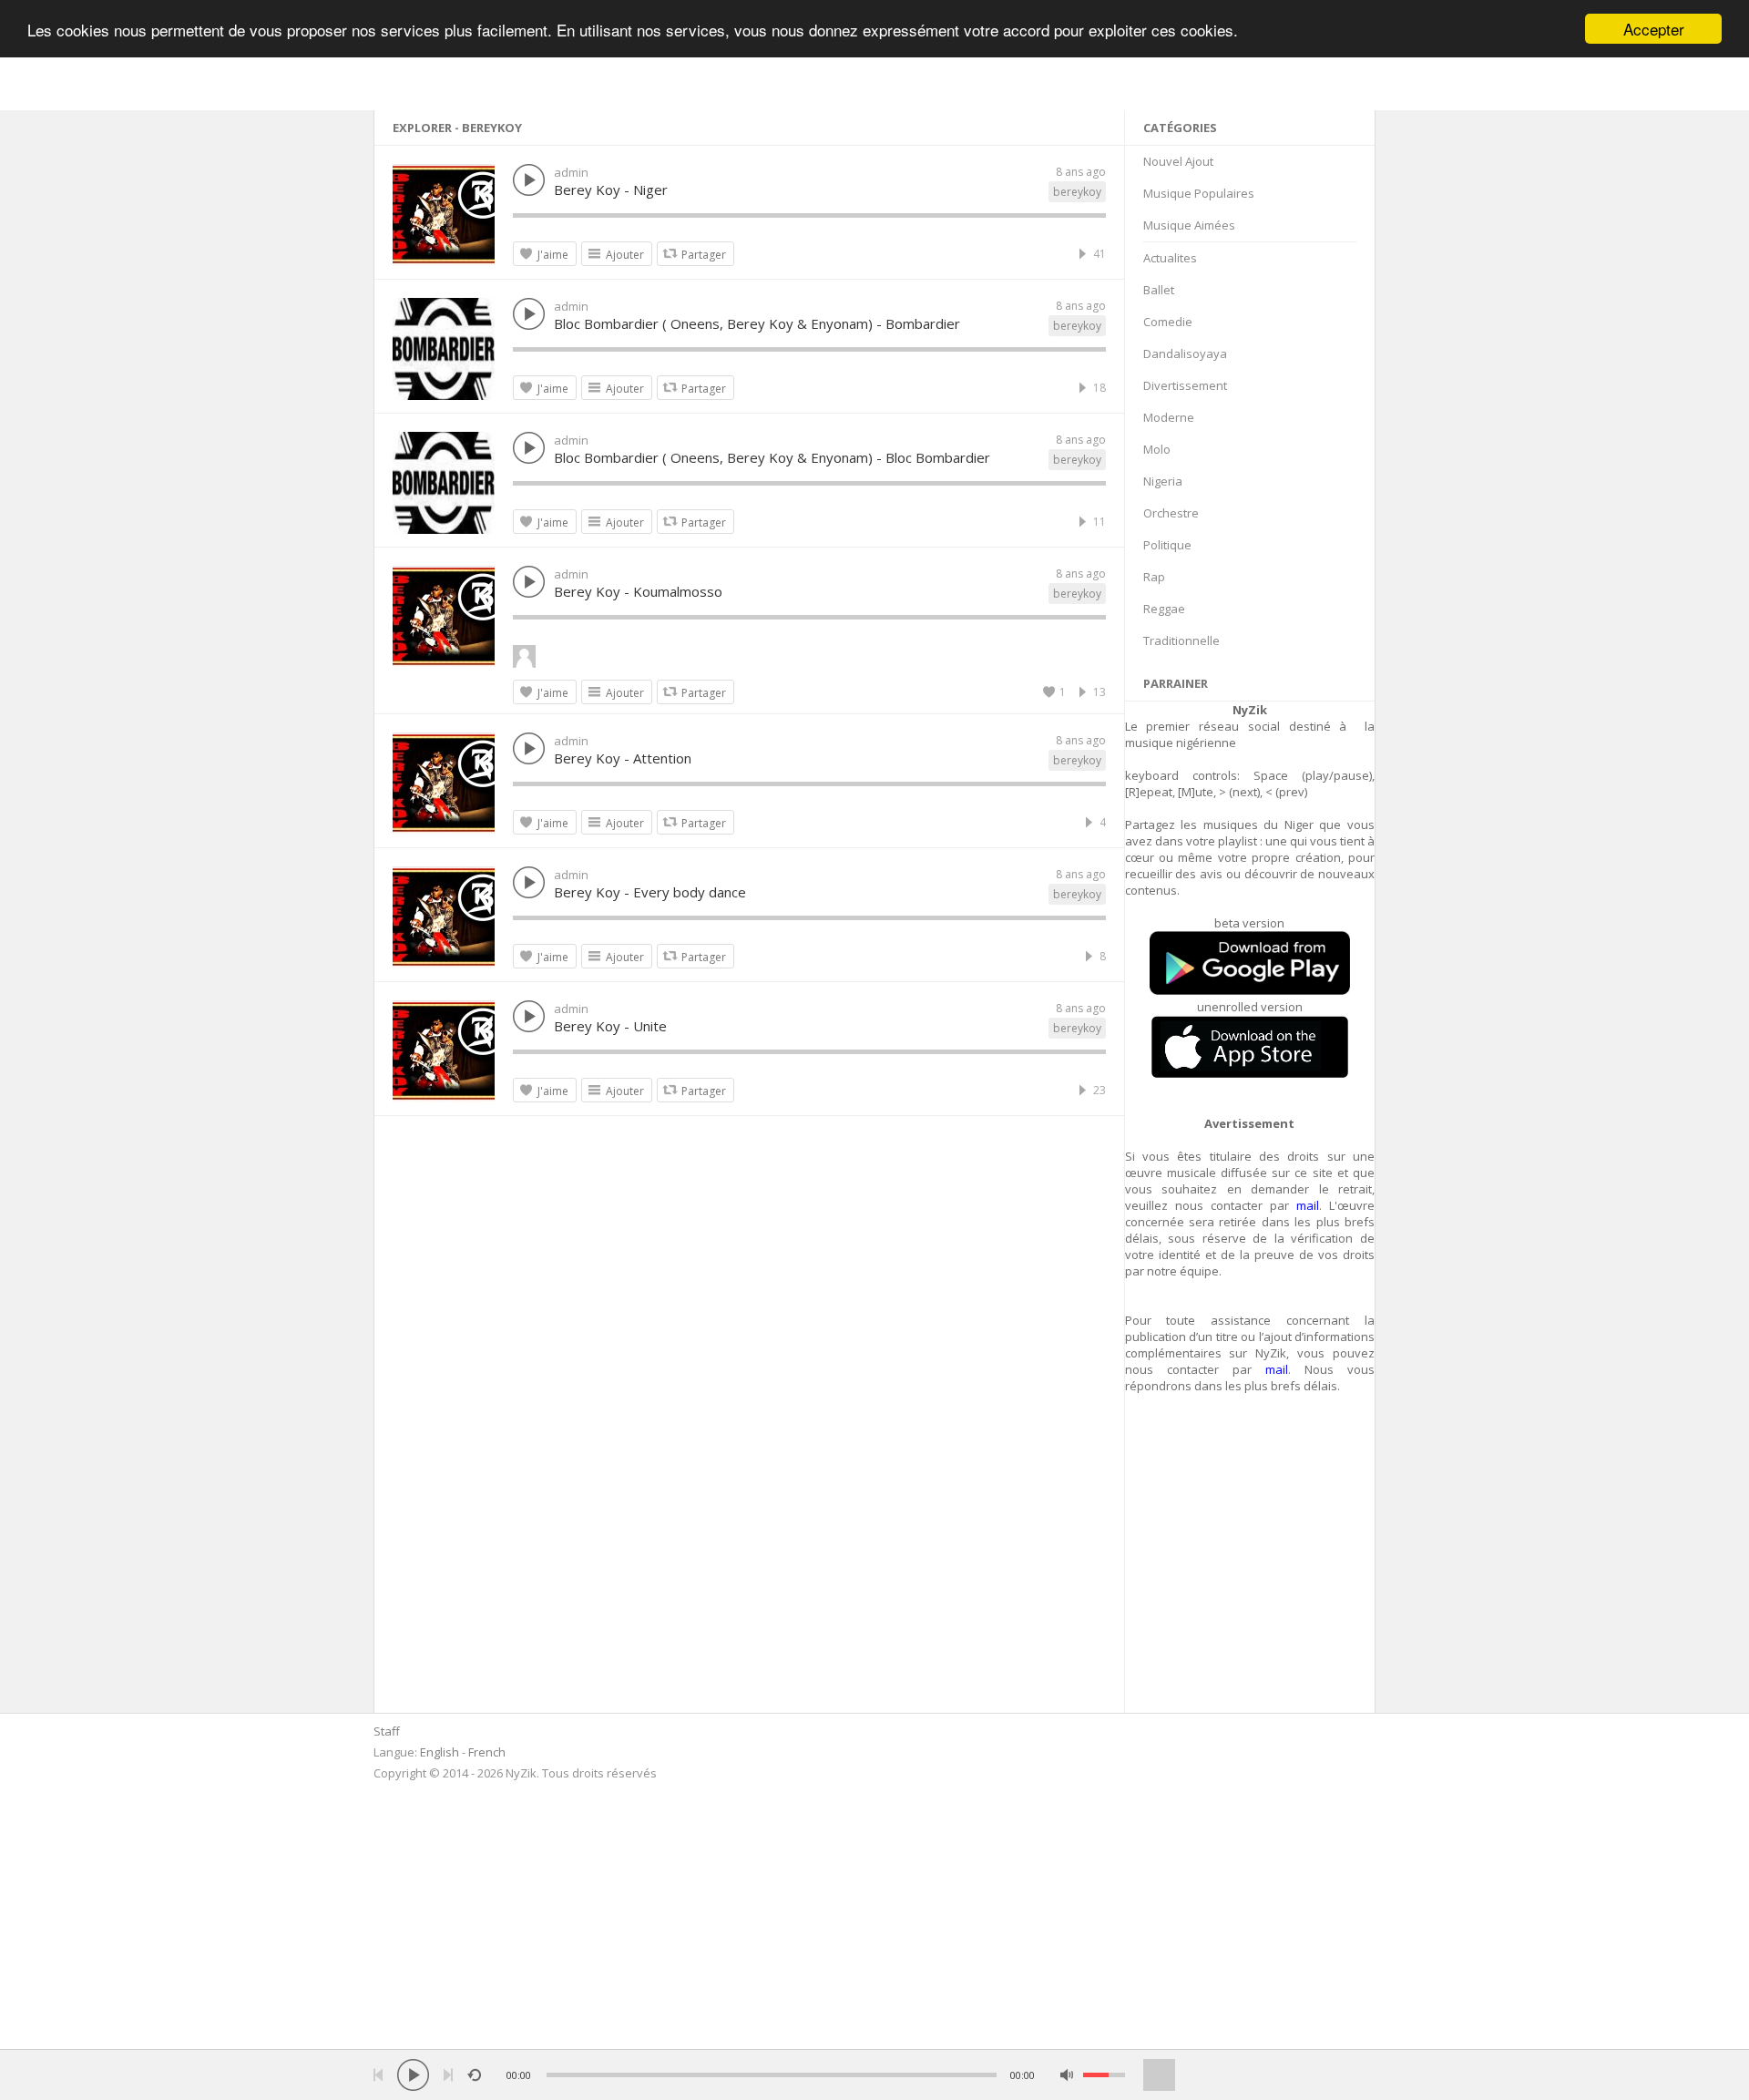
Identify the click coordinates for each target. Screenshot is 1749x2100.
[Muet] (1067, 2075)
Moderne (1169, 417)
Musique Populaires (1199, 193)
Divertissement (1185, 385)
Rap (1154, 577)
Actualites (1170, 258)
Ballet (1159, 290)
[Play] (413, 2075)
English (440, 1752)
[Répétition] (474, 2075)
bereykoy (1077, 192)
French (487, 1752)
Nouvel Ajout (1178, 161)
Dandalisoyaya (1185, 353)
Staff (387, 1731)
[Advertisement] (1250, 1563)
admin (571, 172)
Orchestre (1171, 513)
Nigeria (1163, 481)
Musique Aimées (1189, 225)
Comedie (1168, 322)
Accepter (1654, 29)
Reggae (1164, 609)
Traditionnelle (1181, 640)
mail (1308, 1205)
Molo (1157, 449)
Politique (1167, 545)
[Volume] (1104, 2075)
